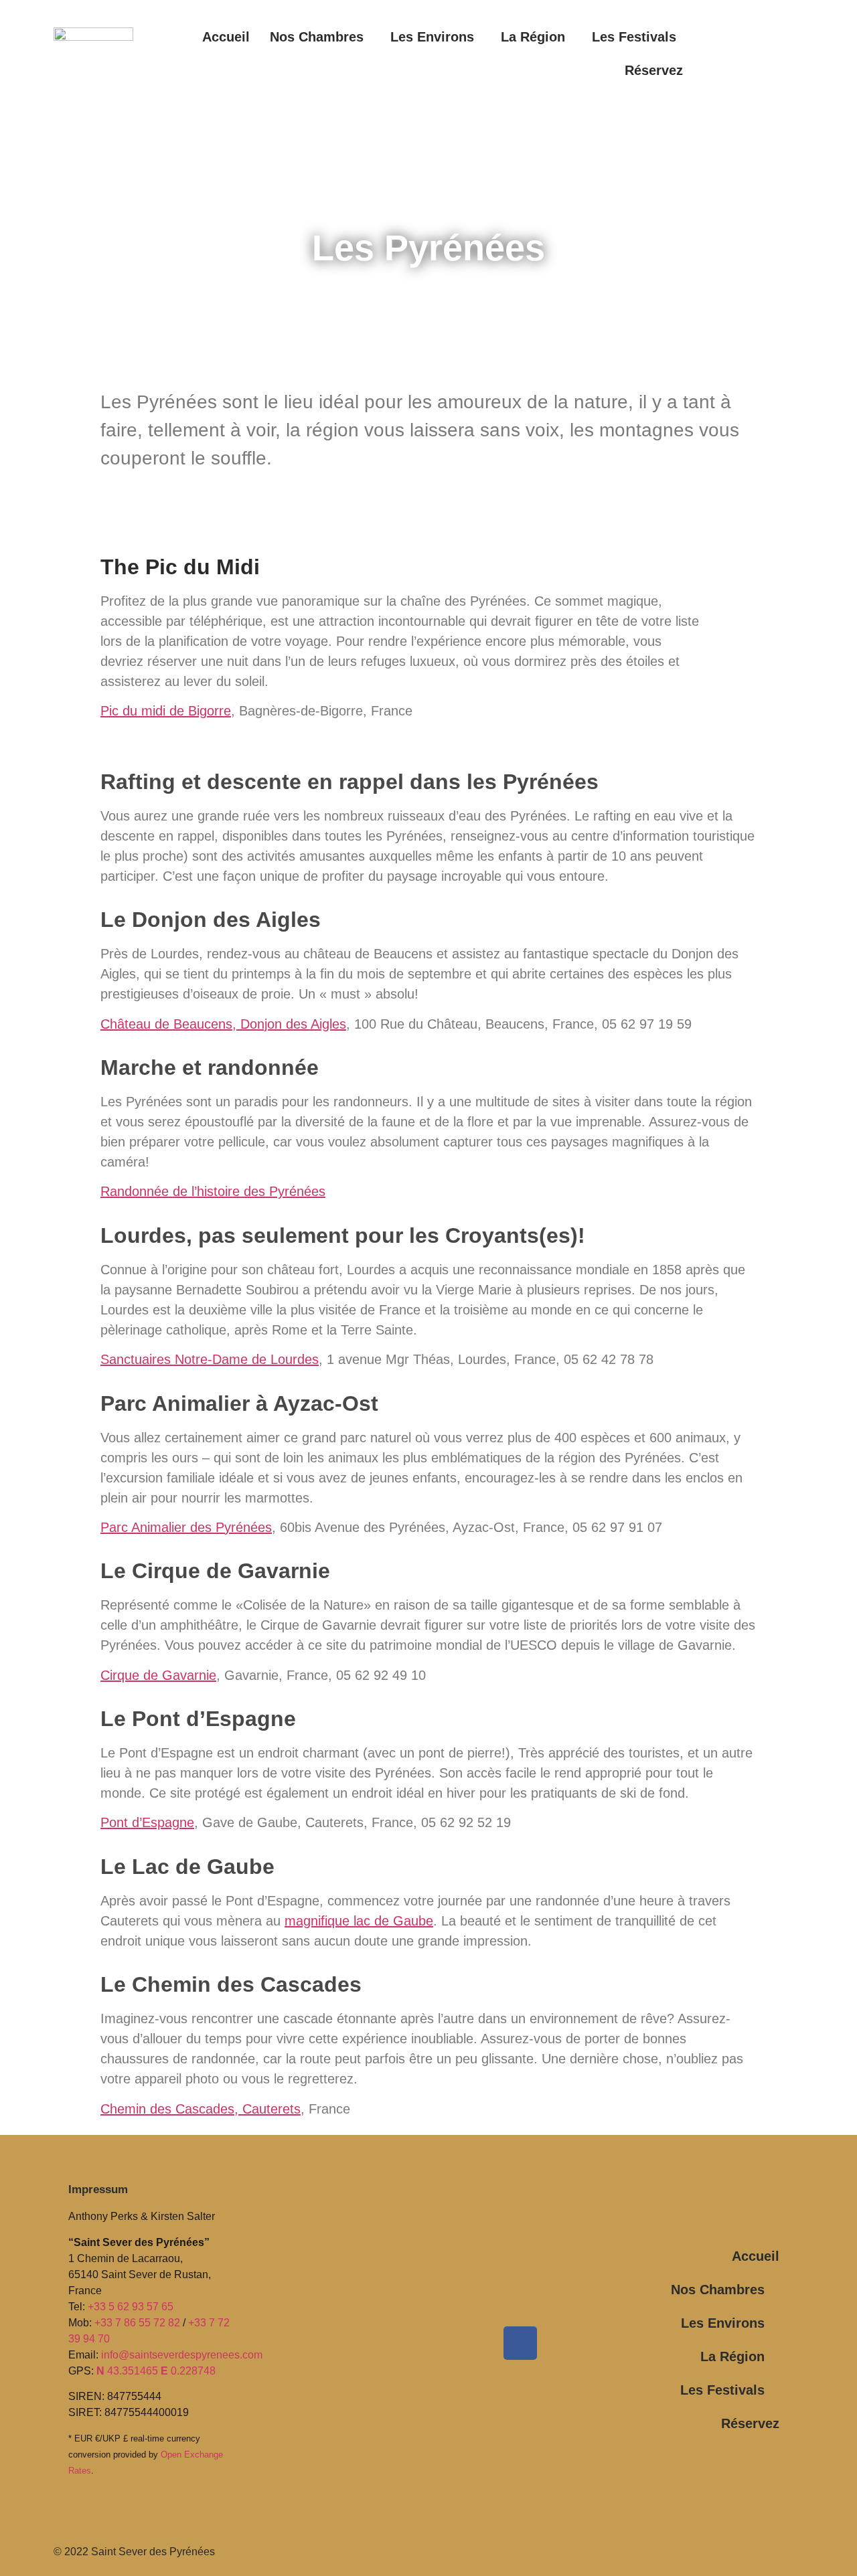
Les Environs (432, 37)
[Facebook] (520, 2343)
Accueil (226, 37)
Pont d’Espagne (147, 1822)
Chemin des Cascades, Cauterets (201, 2109)
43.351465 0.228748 (156, 2371)
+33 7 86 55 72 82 (137, 2323)
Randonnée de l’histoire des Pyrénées (213, 1191)
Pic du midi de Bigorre (166, 711)
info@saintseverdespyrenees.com (182, 2355)
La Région (533, 37)
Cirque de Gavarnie (158, 1675)
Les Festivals (634, 37)
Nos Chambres (317, 37)
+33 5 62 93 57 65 (131, 2307)
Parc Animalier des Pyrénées (186, 1527)
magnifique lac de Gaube (359, 1921)
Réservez (654, 70)
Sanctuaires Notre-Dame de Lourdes (210, 1359)
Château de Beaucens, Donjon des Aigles (223, 1024)
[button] (320, 37)
